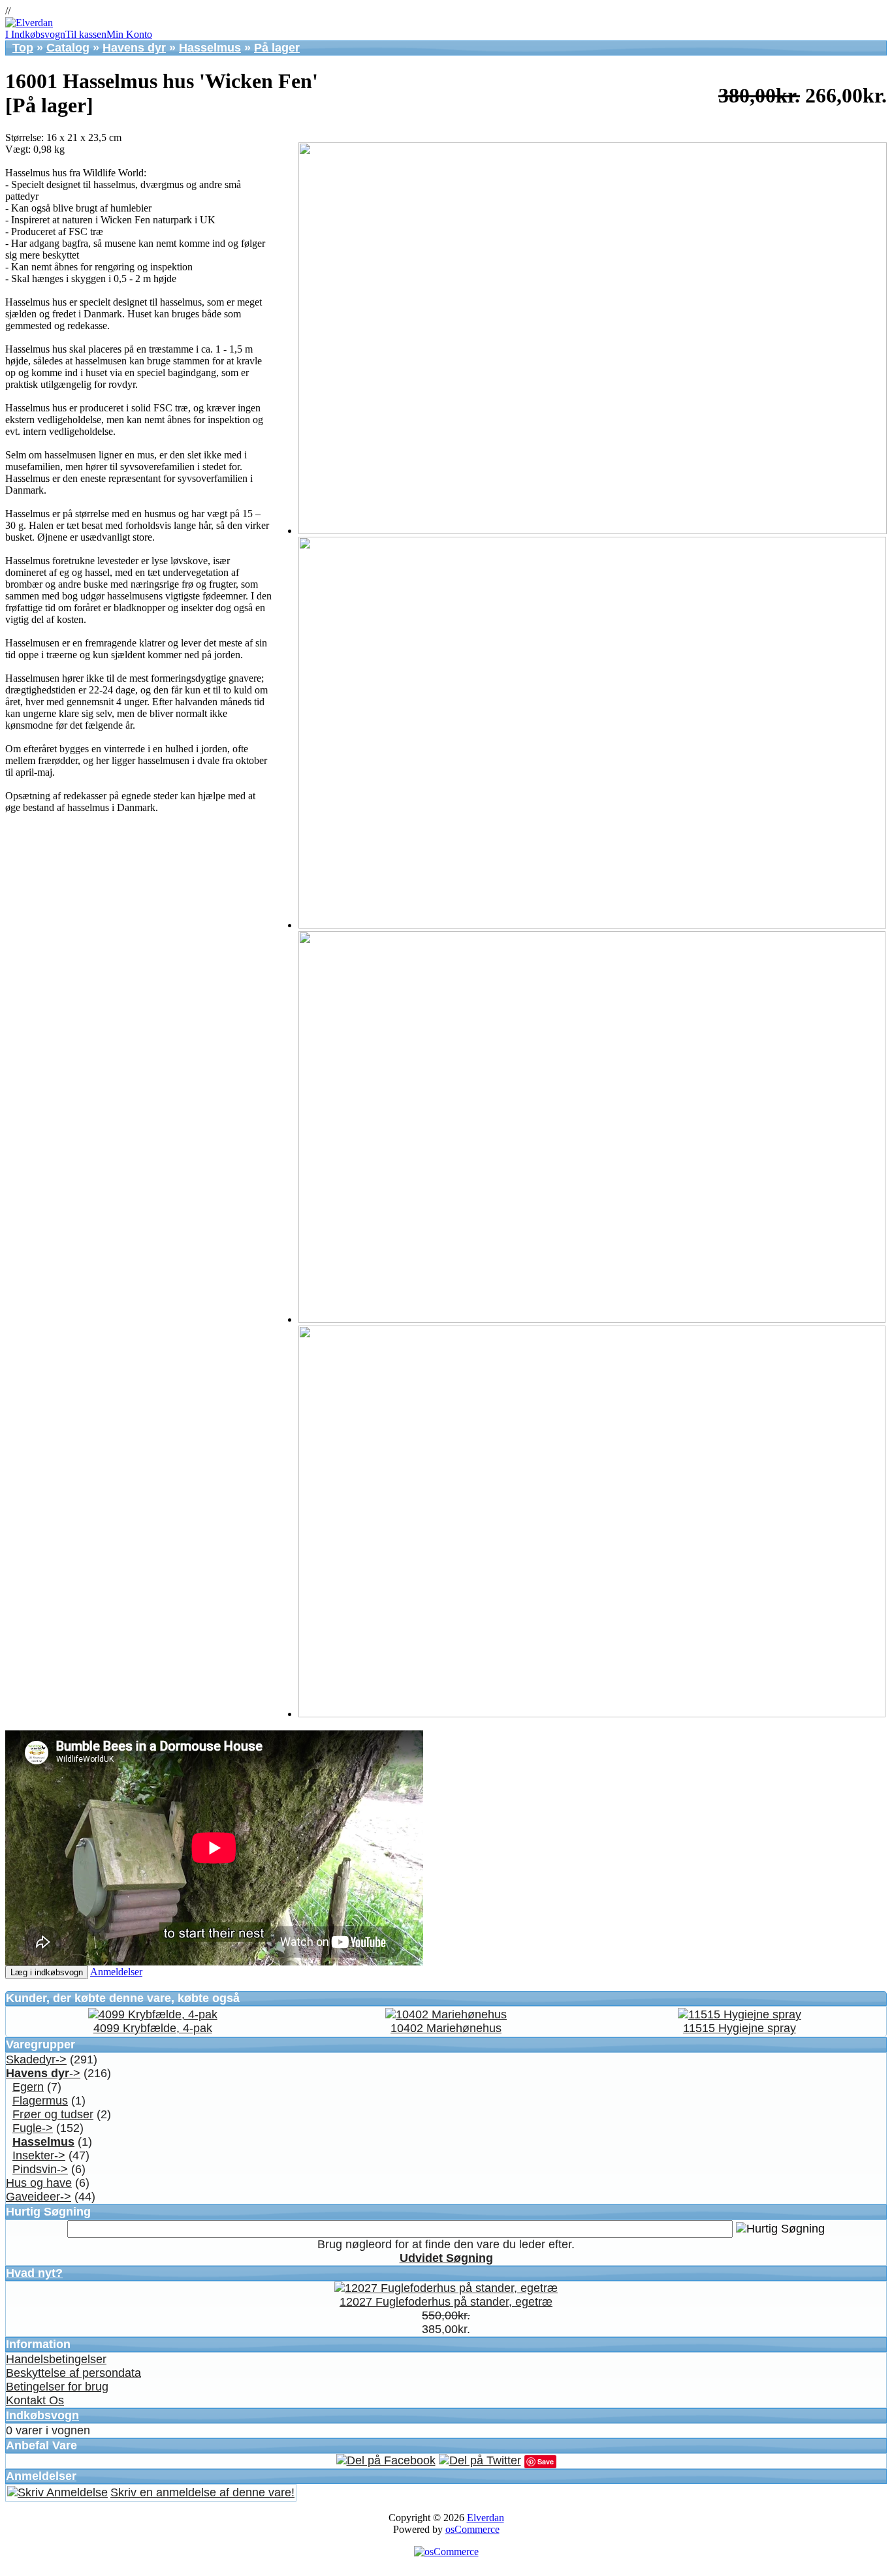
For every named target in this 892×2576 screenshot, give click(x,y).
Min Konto (129, 34)
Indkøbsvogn (42, 2415)
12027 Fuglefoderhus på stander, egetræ (446, 2302)
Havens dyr (134, 48)
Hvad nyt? (34, 2273)
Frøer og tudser (53, 2114)
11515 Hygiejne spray (740, 2028)
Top (23, 48)
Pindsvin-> (40, 2169)
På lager (277, 48)
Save (546, 2461)
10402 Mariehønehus (446, 2028)
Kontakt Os (35, 2400)
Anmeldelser (116, 1972)
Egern (28, 2087)
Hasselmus (210, 48)
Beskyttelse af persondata (73, 2373)
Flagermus (40, 2101)
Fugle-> (33, 2128)
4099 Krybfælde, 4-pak (153, 2028)
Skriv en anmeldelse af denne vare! (202, 2492)
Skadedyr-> (36, 2059)
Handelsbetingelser (56, 2359)
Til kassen (86, 34)
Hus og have (39, 2183)
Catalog (68, 48)
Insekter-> (39, 2155)
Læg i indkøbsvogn (47, 1972)
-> (43, 2073)
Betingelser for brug (57, 2387)
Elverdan (486, 2518)
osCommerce (472, 2529)
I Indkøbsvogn (35, 34)
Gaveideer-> (39, 2197)
